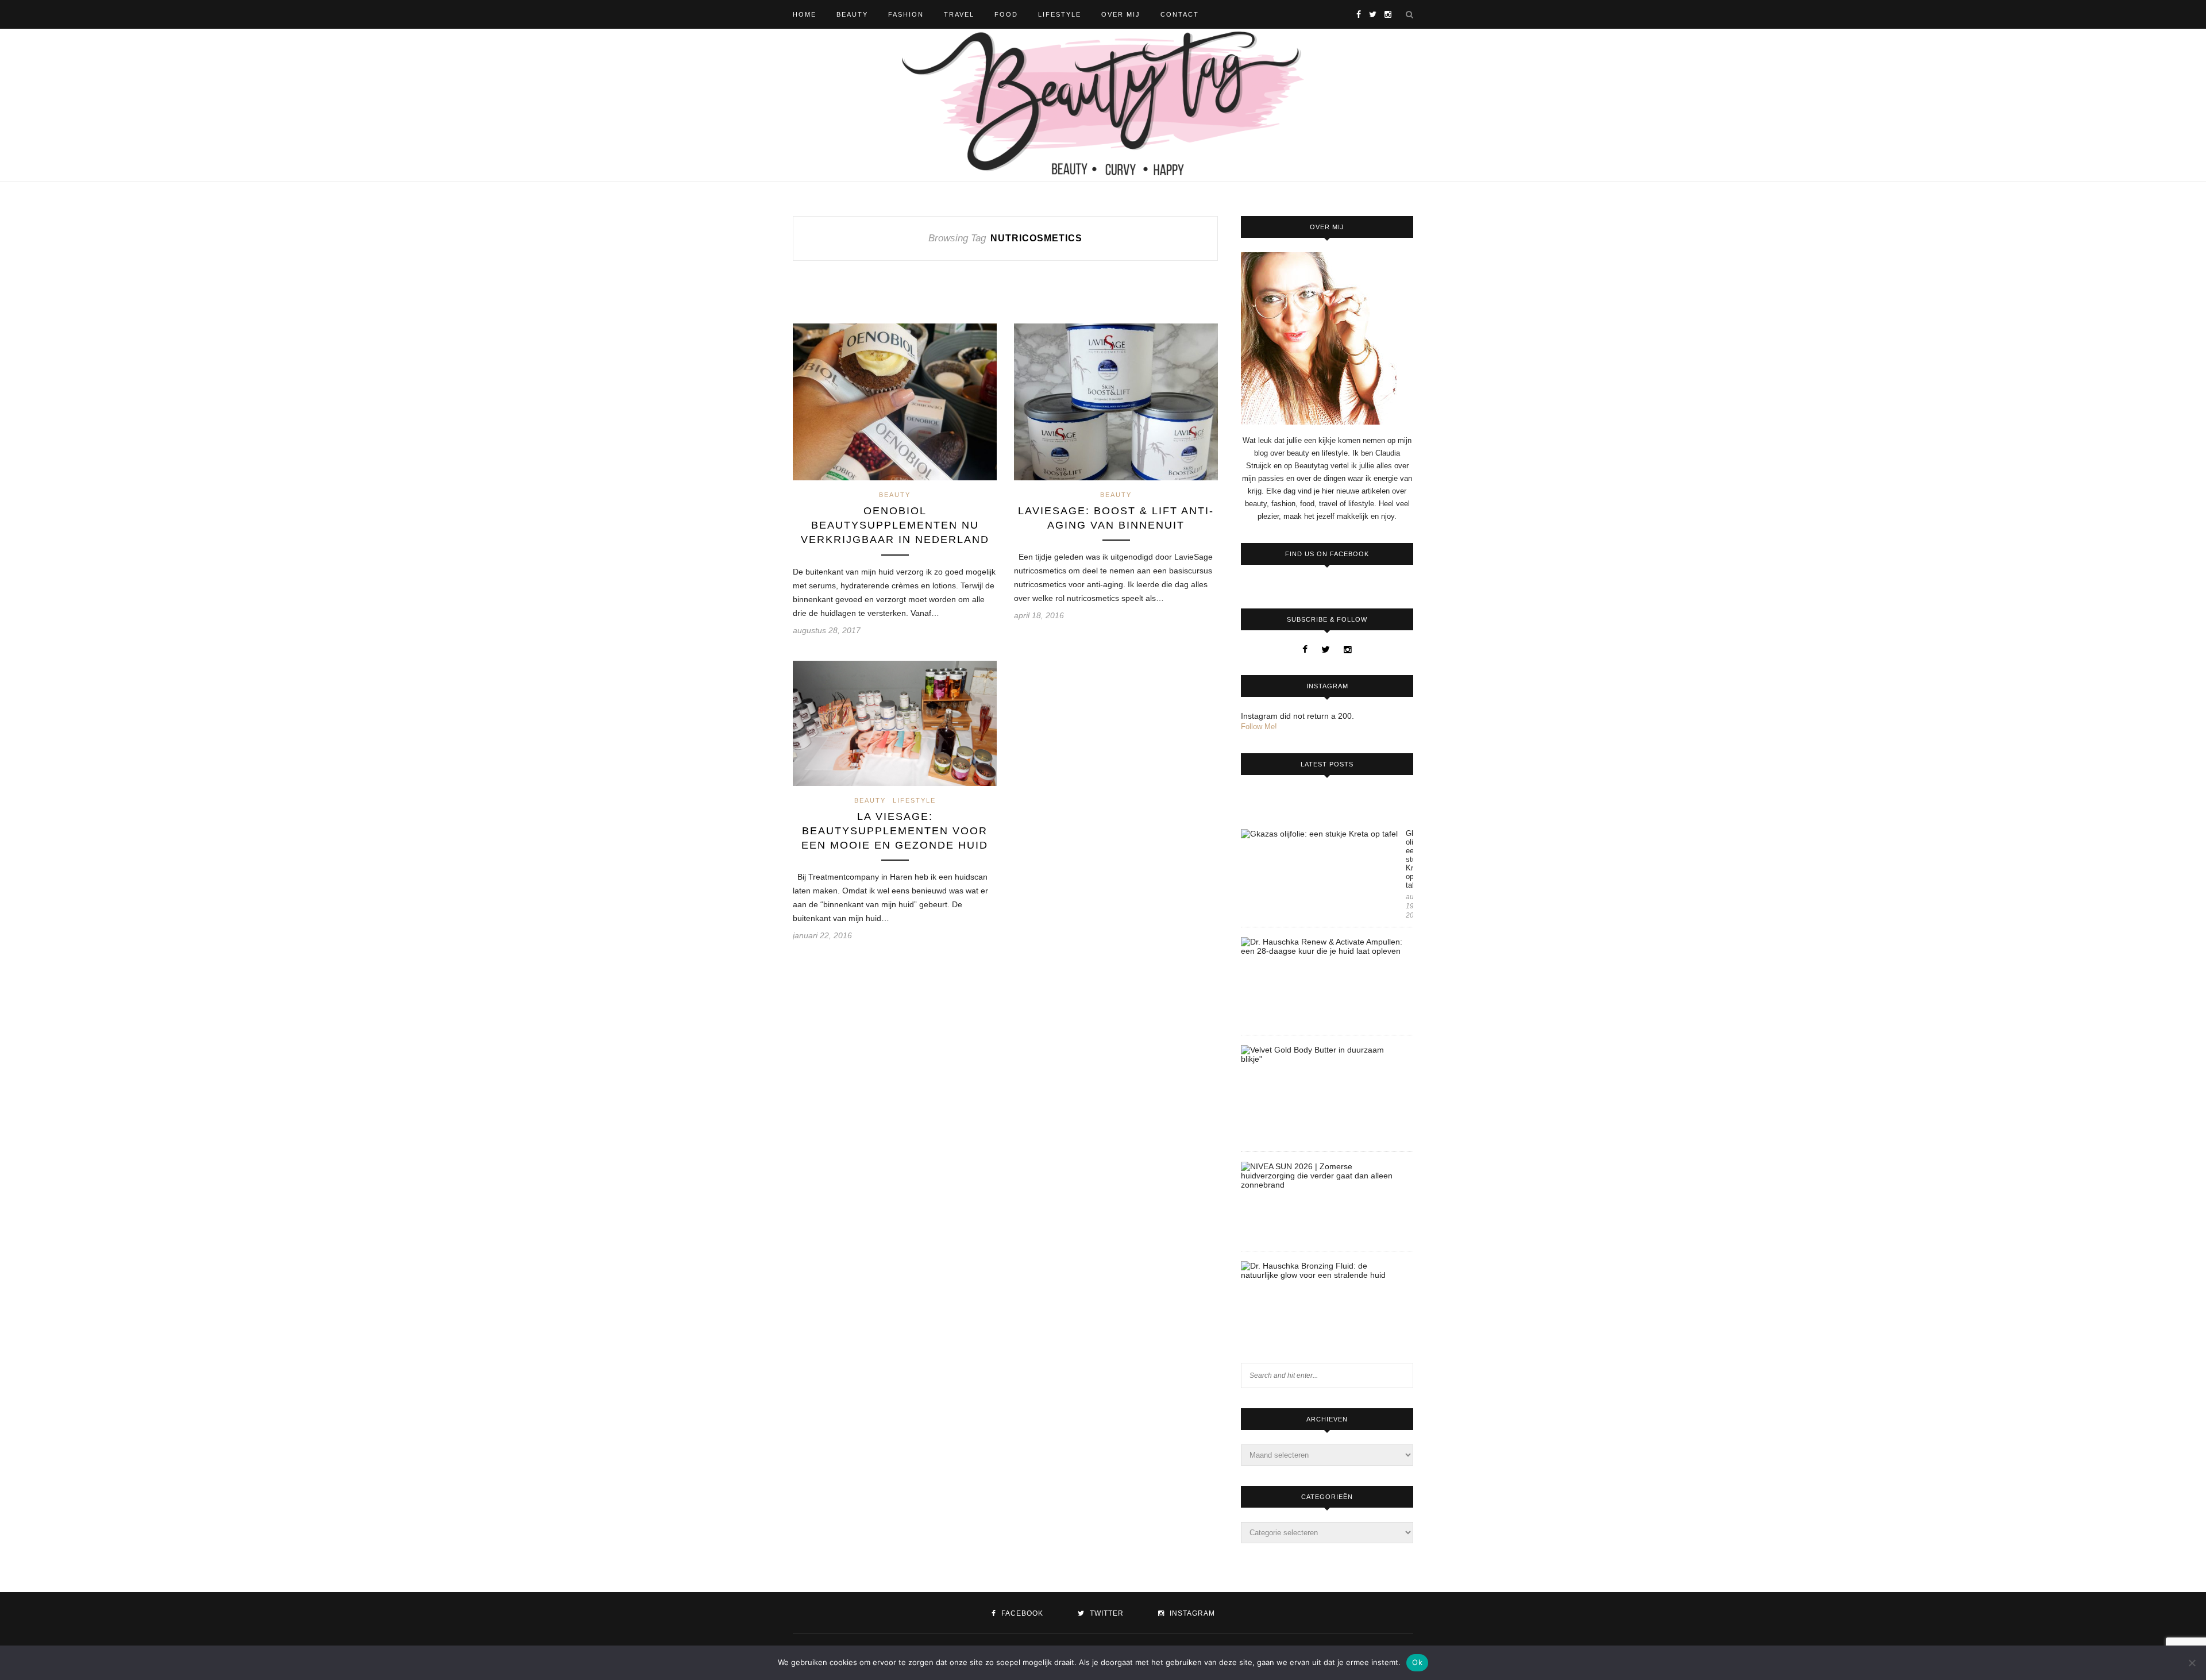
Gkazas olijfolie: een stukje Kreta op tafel (1409, 859)
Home (805, 14)
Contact (1180, 14)
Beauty (852, 14)
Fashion (906, 14)
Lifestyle (1060, 14)
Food (1006, 14)
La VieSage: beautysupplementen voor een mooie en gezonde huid (895, 831)
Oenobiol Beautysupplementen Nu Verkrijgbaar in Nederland (895, 525)
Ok (1417, 1662)
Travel (959, 14)
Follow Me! (1259, 727)
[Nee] (2192, 1663)
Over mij (1121, 14)
